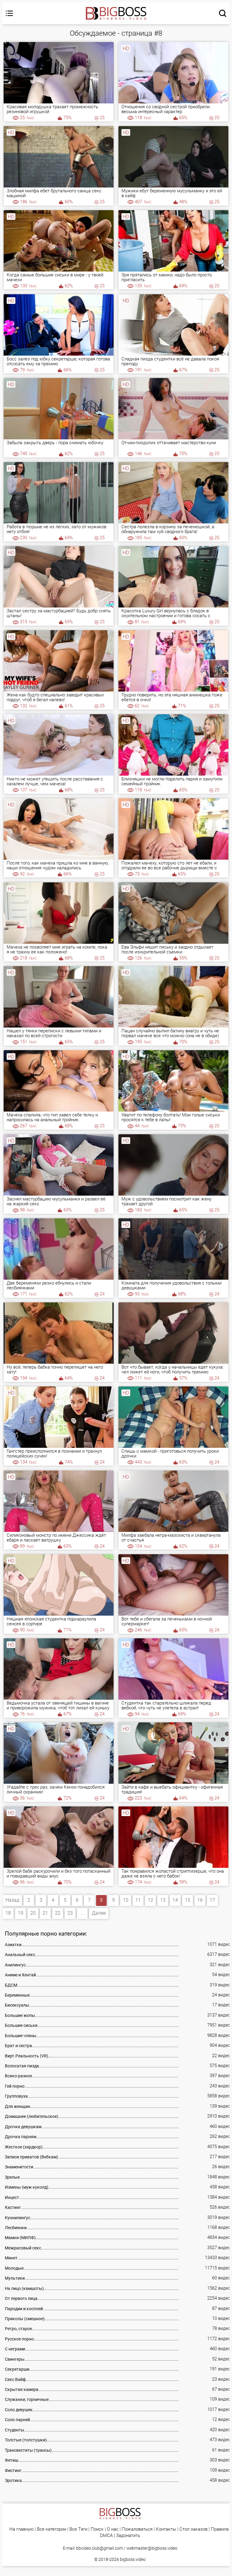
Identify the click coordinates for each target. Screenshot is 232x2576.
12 (150, 1900)
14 (175, 1900)
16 (200, 1900)
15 (188, 1900)
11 (138, 1900)
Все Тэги (78, 2529)
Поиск (97, 2529)
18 (8, 1913)
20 (33, 1913)
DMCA (106, 2536)
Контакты (166, 2529)
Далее (99, 1913)
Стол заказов (193, 2529)
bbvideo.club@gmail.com (100, 2548)
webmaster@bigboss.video (152, 2548)
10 (126, 1900)
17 (212, 1900)
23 (70, 1913)
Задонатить (128, 2536)
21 (45, 1913)
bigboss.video (133, 2559)
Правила (220, 2529)
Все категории (52, 2529)
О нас (113, 2529)
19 (21, 1913)
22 (58, 1913)
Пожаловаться (137, 2529)
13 (163, 1900)
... (82, 1913)
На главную (21, 2529)
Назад (12, 1900)
